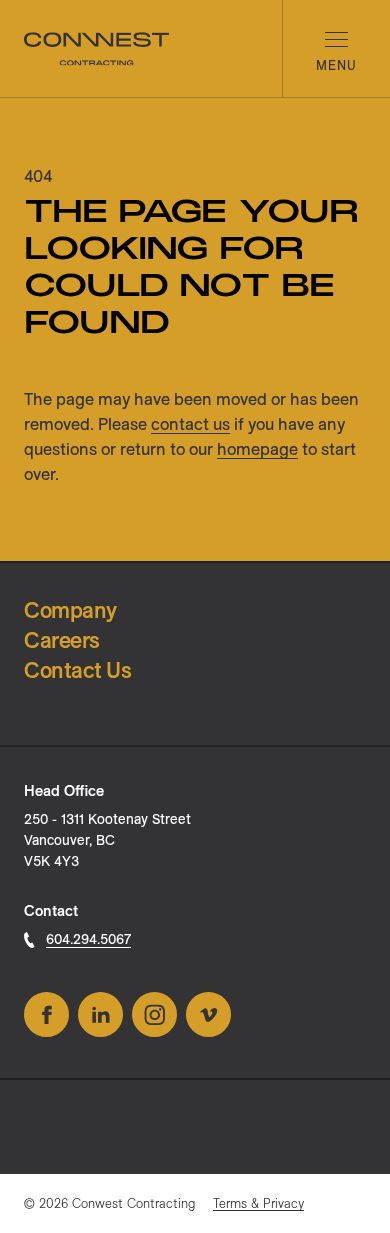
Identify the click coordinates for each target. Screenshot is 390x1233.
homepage (257, 448)
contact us (190, 423)
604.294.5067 (88, 939)
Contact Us (78, 670)
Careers (62, 640)
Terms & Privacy (258, 1203)
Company (70, 610)
